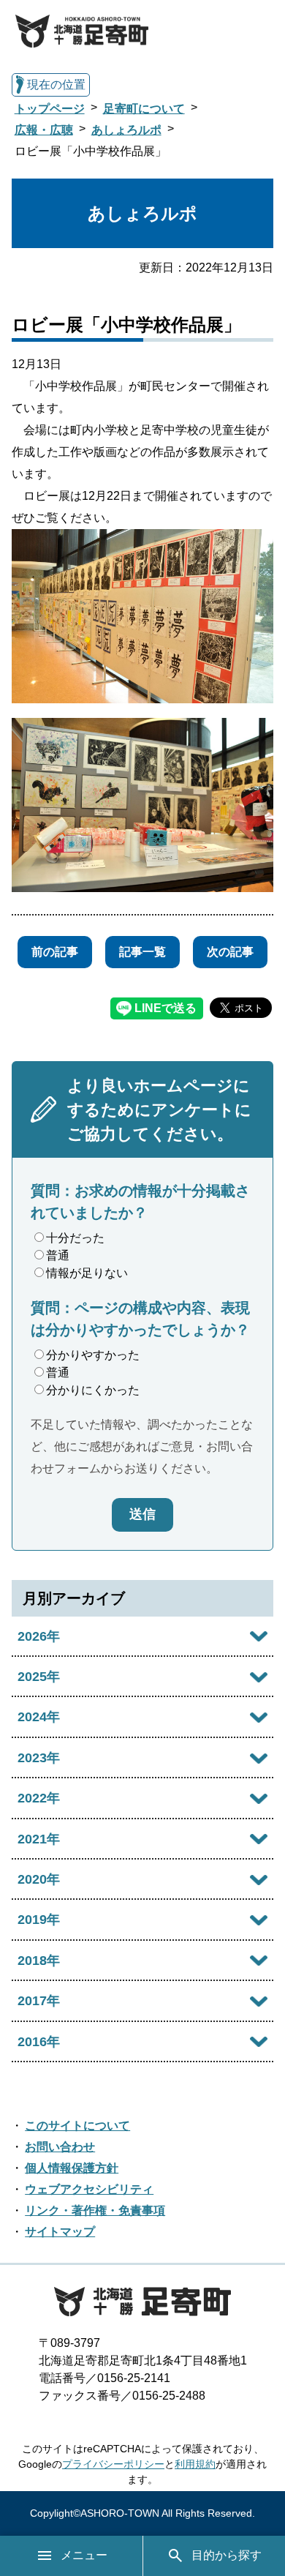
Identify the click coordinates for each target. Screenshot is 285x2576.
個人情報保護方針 (72, 2168)
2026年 (39, 1636)
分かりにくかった (93, 1390)
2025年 (39, 1677)
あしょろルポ (126, 130)
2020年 (39, 1879)
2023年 (39, 1758)
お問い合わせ (60, 2147)
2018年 (39, 1961)
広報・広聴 (44, 130)
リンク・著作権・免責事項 (95, 2210)
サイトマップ (60, 2232)
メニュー (84, 2555)
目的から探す (227, 2555)
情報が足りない (87, 1273)
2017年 (39, 2001)
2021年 (39, 1839)
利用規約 (195, 2464)
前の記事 (55, 952)
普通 (58, 1255)
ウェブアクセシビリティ (89, 2189)
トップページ (50, 109)
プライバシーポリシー (113, 2464)
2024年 (39, 1717)
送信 (142, 1514)
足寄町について (144, 109)
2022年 (39, 1798)
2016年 (39, 2042)
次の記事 (230, 952)
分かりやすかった (93, 1355)
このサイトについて (77, 2126)
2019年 (39, 1920)
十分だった (75, 1238)
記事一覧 (142, 952)
